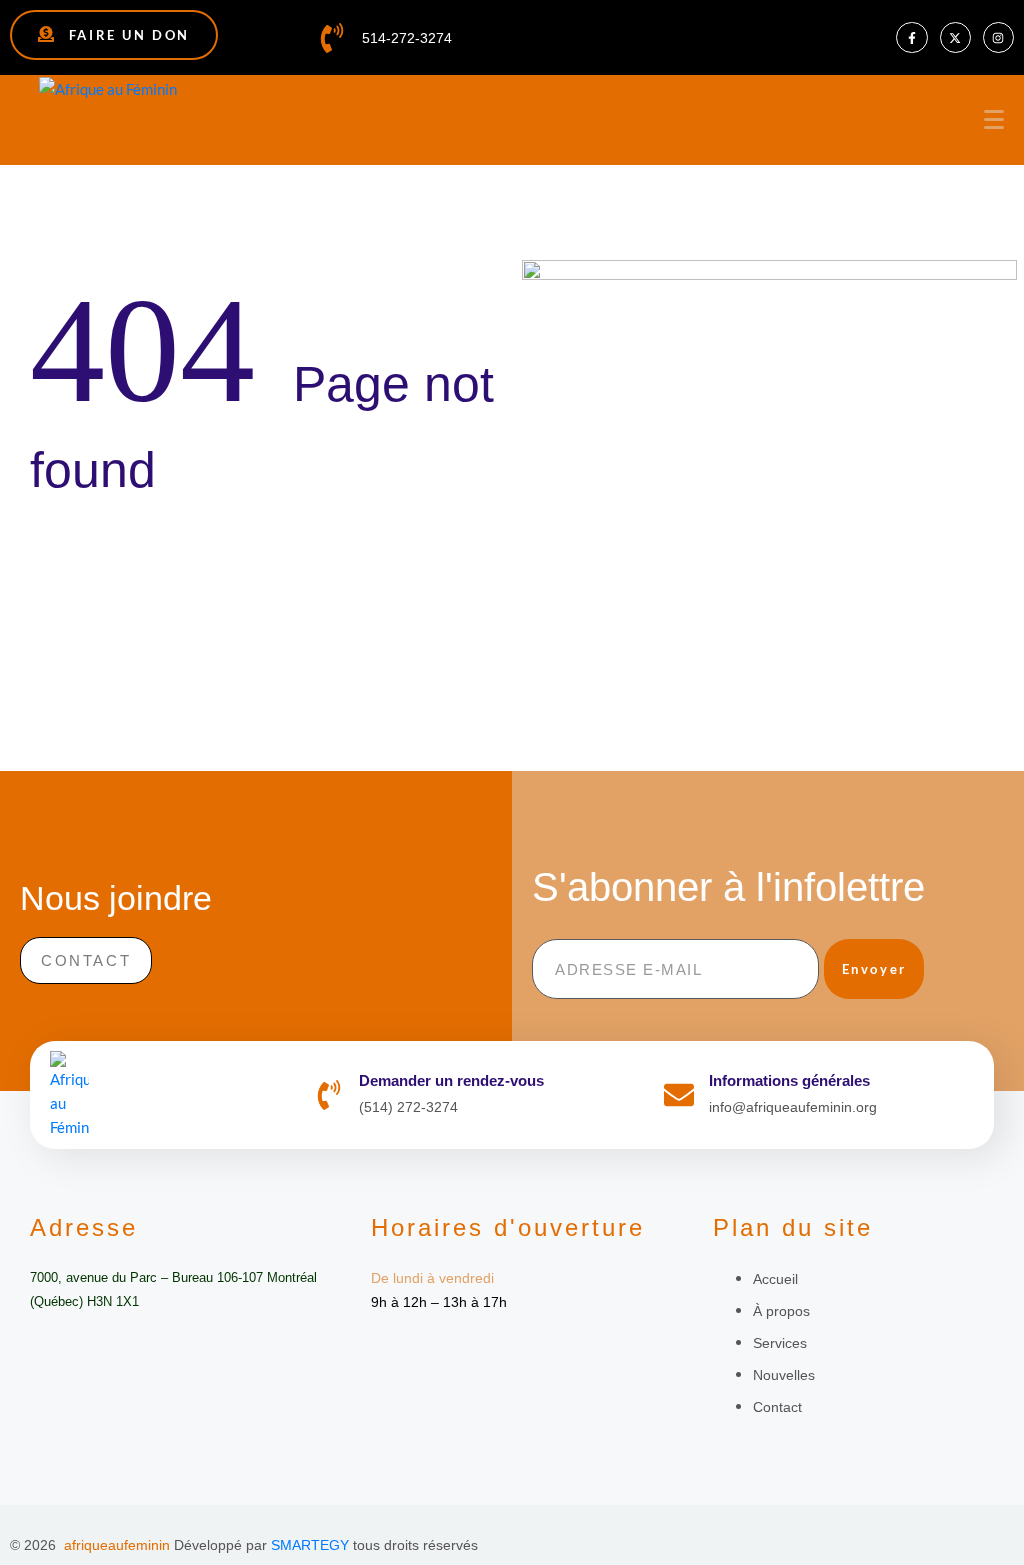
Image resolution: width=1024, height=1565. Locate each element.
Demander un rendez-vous (451, 1080)
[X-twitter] (955, 37)
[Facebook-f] (911, 37)
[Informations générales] (679, 1095)
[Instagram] (998, 37)
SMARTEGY (310, 1545)
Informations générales (789, 1080)
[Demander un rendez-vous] (329, 1095)
